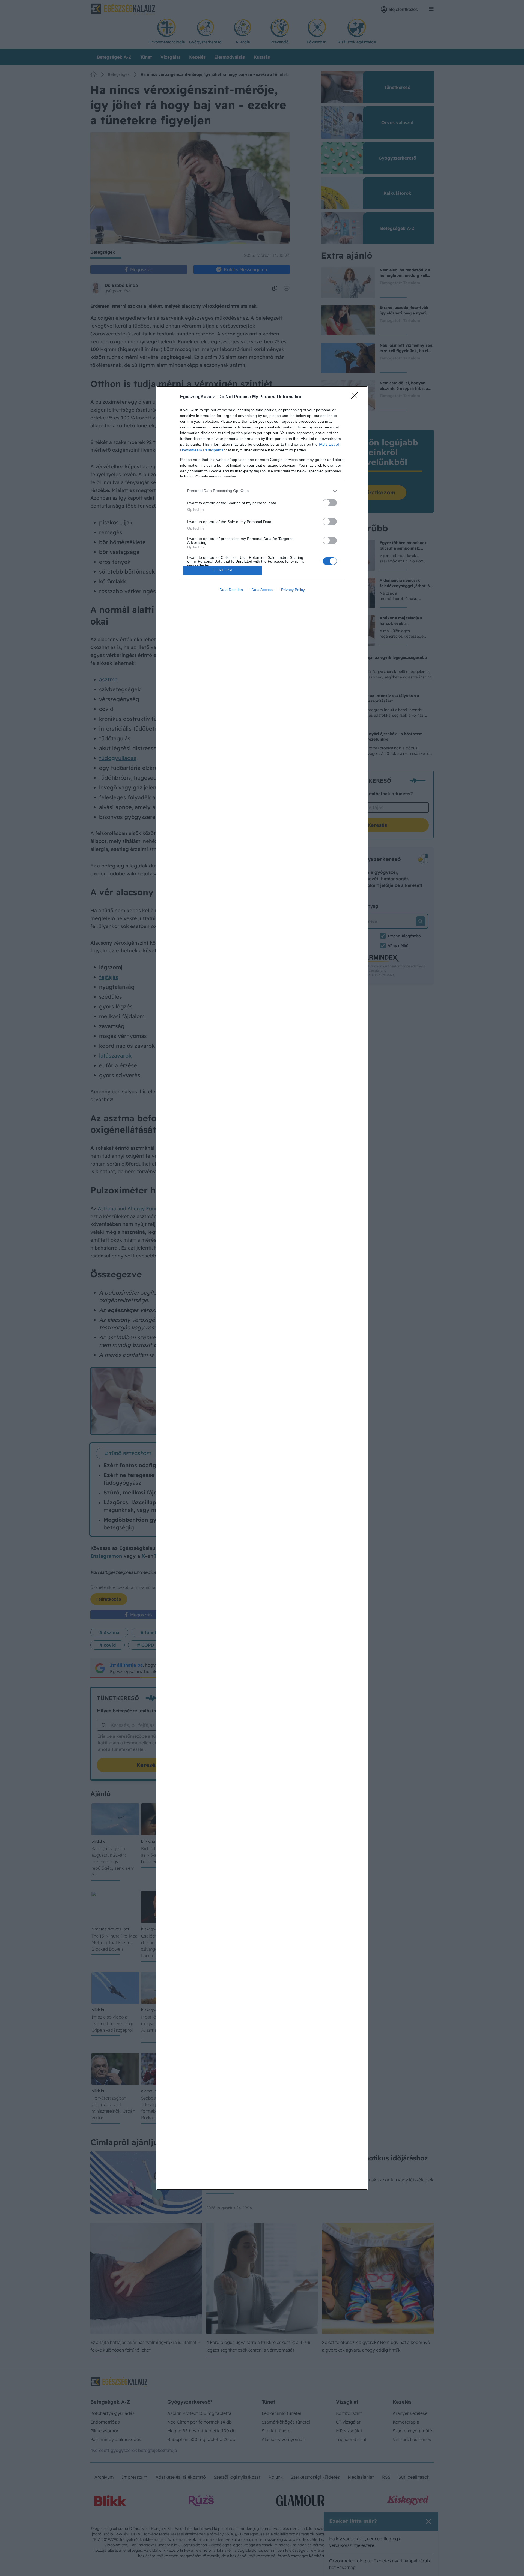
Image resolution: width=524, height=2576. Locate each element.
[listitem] (262, 491)
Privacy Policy (293, 590)
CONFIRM (223, 570)
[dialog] (262, 1288)
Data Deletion (231, 590)
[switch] (330, 503)
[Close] (356, 397)
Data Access (262, 590)
